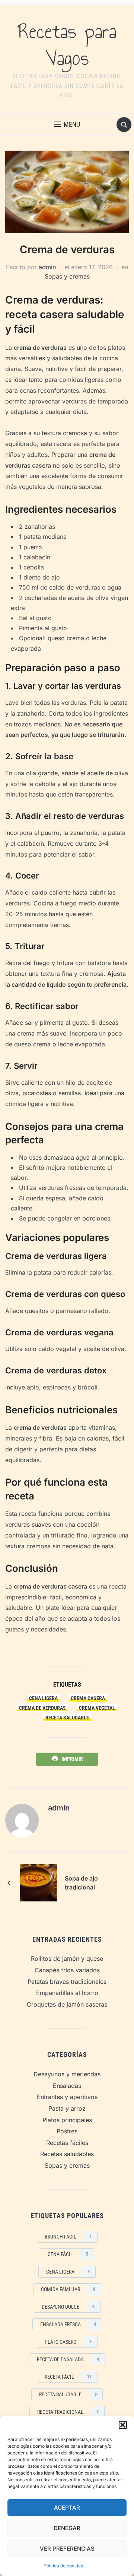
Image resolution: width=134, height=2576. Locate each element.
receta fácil (68, 2377)
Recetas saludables (67, 2154)
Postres (67, 2131)
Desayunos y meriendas (67, 2074)
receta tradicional (68, 2412)
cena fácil (68, 2254)
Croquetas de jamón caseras (67, 2004)
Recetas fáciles (67, 2143)
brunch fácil (68, 2237)
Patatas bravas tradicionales (67, 1982)
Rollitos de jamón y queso (67, 1958)
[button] (123, 2425)
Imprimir (72, 1759)
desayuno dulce (68, 2307)
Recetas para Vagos (67, 45)
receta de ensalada (68, 2359)
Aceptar (67, 2508)
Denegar (67, 2528)
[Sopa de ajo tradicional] (39, 1882)
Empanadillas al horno (67, 1993)
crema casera (88, 1698)
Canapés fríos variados (67, 1970)
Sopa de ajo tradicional (81, 1883)
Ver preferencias (67, 2549)
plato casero (68, 2342)
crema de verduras (42, 1708)
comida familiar (68, 2289)
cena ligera (43, 1698)
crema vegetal (97, 1708)
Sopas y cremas (67, 276)
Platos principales (67, 2120)
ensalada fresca (68, 2324)
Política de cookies (63, 2566)
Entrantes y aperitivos (67, 2097)
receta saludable (67, 1718)
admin (47, 267)
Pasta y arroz (67, 2108)
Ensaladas (67, 2086)
